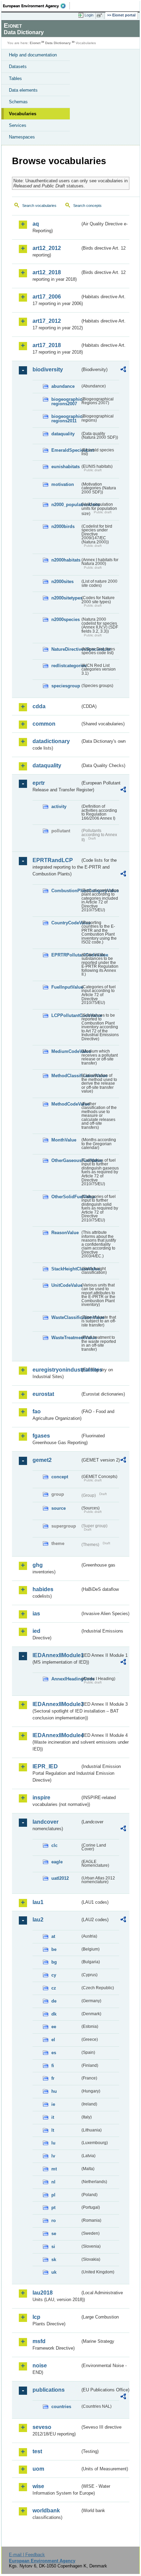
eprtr (39, 783)
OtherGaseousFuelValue (66, 1160)
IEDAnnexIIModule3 (56, 1704)
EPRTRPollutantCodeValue (66, 955)
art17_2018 (47, 345)
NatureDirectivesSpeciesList (66, 649)
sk (54, 2260)
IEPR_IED (45, 1766)
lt (53, 2130)
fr (53, 2078)
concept (60, 1477)
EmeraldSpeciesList (66, 450)
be (54, 1949)
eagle (57, 1862)
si (53, 2247)
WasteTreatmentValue (66, 1338)
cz (54, 1988)
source (59, 1508)
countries (61, 2407)
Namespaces (22, 137)
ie (53, 2104)
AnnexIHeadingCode (66, 1679)
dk (54, 2014)
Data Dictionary (58, 43)
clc (54, 1845)
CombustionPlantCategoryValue (66, 891)
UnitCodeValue (66, 1285)
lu (53, 2143)
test (37, 2451)
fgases (41, 1436)
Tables (15, 78)
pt (53, 2208)
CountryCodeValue (66, 923)
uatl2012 (60, 1878)
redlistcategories (66, 666)
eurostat (43, 1394)
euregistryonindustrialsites (56, 1370)
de (54, 2001)
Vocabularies (23, 114)
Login (89, 15)
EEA (36, 6)
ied (36, 1631)
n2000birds (63, 526)
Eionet (35, 43)
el (53, 2040)
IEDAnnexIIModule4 (56, 1735)
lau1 (38, 1902)
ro (54, 2221)
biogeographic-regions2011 (66, 419)
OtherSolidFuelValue (66, 1197)
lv (53, 2156)
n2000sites (62, 582)
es (54, 2053)
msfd (39, 2341)
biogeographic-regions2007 (66, 401)
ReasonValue (65, 1233)
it (53, 2117)
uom (38, 2469)
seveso (42, 2427)
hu (54, 2091)
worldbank (46, 2511)
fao (37, 1411)
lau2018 (43, 2293)
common (44, 724)
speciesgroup (66, 686)
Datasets (18, 67)
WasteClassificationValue (66, 1317)
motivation (63, 484)
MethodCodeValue (66, 1104)
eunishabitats (66, 467)
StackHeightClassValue (66, 1269)
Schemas (18, 102)
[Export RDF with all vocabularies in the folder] (123, 370)
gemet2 (42, 1460)
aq (36, 224)
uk (54, 2272)
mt (54, 2169)
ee (54, 2027)
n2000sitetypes (66, 598)
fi (53, 2066)
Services (18, 125)
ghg (38, 1565)
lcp (36, 2317)
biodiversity (48, 369)
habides (43, 1589)
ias (36, 1614)
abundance (63, 386)
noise (40, 2366)
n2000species (66, 619)
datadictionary (51, 741)
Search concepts (87, 206)
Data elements (23, 90)
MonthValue (64, 1140)
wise (38, 2486)
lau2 (38, 1920)
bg (54, 1962)
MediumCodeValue (66, 1051)
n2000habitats (66, 560)
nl (53, 2182)
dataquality (63, 434)
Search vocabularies (39, 206)
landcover (46, 1822)
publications (49, 2390)
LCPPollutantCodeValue (66, 1015)
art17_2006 (47, 297)
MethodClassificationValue (66, 1076)
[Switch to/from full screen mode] (101, 15)
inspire (41, 1798)
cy (54, 1975)
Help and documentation (33, 55)
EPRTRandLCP (53, 860)
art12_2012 (47, 248)
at (53, 1936)
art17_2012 (47, 321)
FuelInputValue (66, 987)
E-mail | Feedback (27, 2555)
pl (53, 2195)
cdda (39, 706)
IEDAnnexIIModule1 (56, 1655)
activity (59, 807)
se (54, 2234)
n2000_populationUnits (66, 505)
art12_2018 (47, 272)
